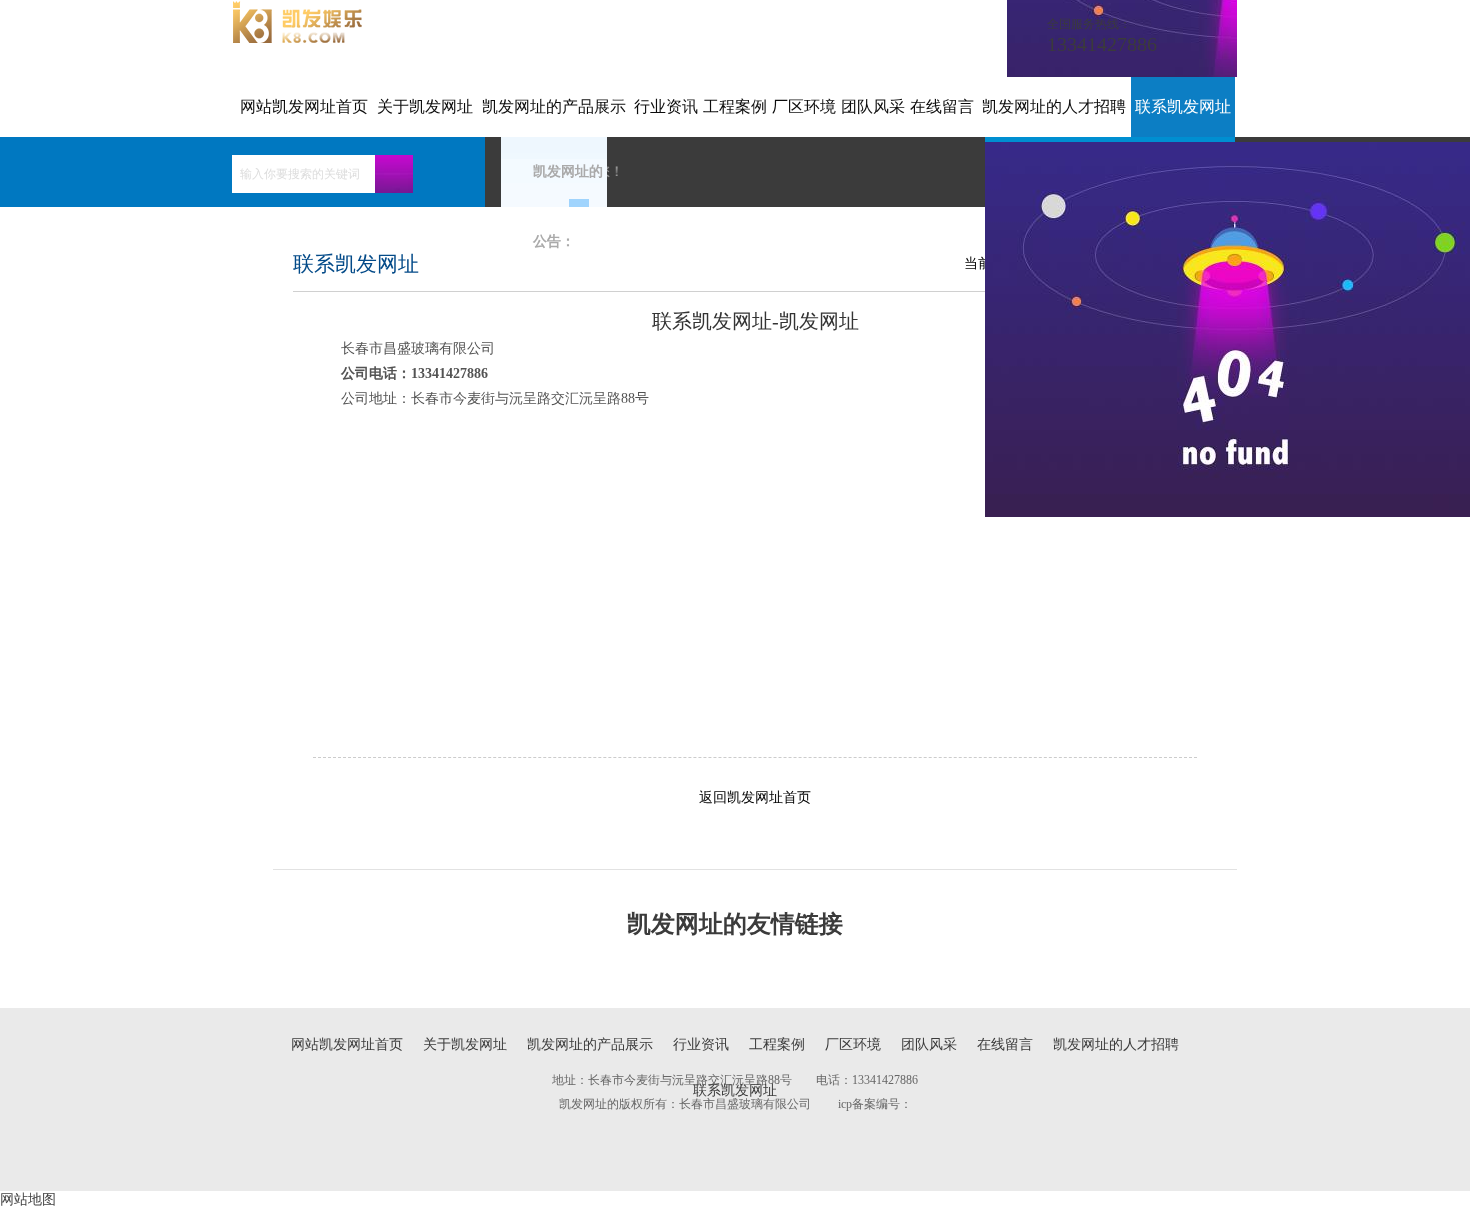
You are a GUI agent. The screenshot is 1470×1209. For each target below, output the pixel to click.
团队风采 (873, 106)
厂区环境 (804, 106)
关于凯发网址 (425, 106)
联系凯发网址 (1183, 106)
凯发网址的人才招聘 (1054, 106)
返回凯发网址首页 (755, 797)
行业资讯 (666, 106)
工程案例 (735, 106)
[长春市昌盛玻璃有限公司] (298, 38)
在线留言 (942, 106)
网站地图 (28, 1199)
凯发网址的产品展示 (554, 106)
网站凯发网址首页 (304, 106)
